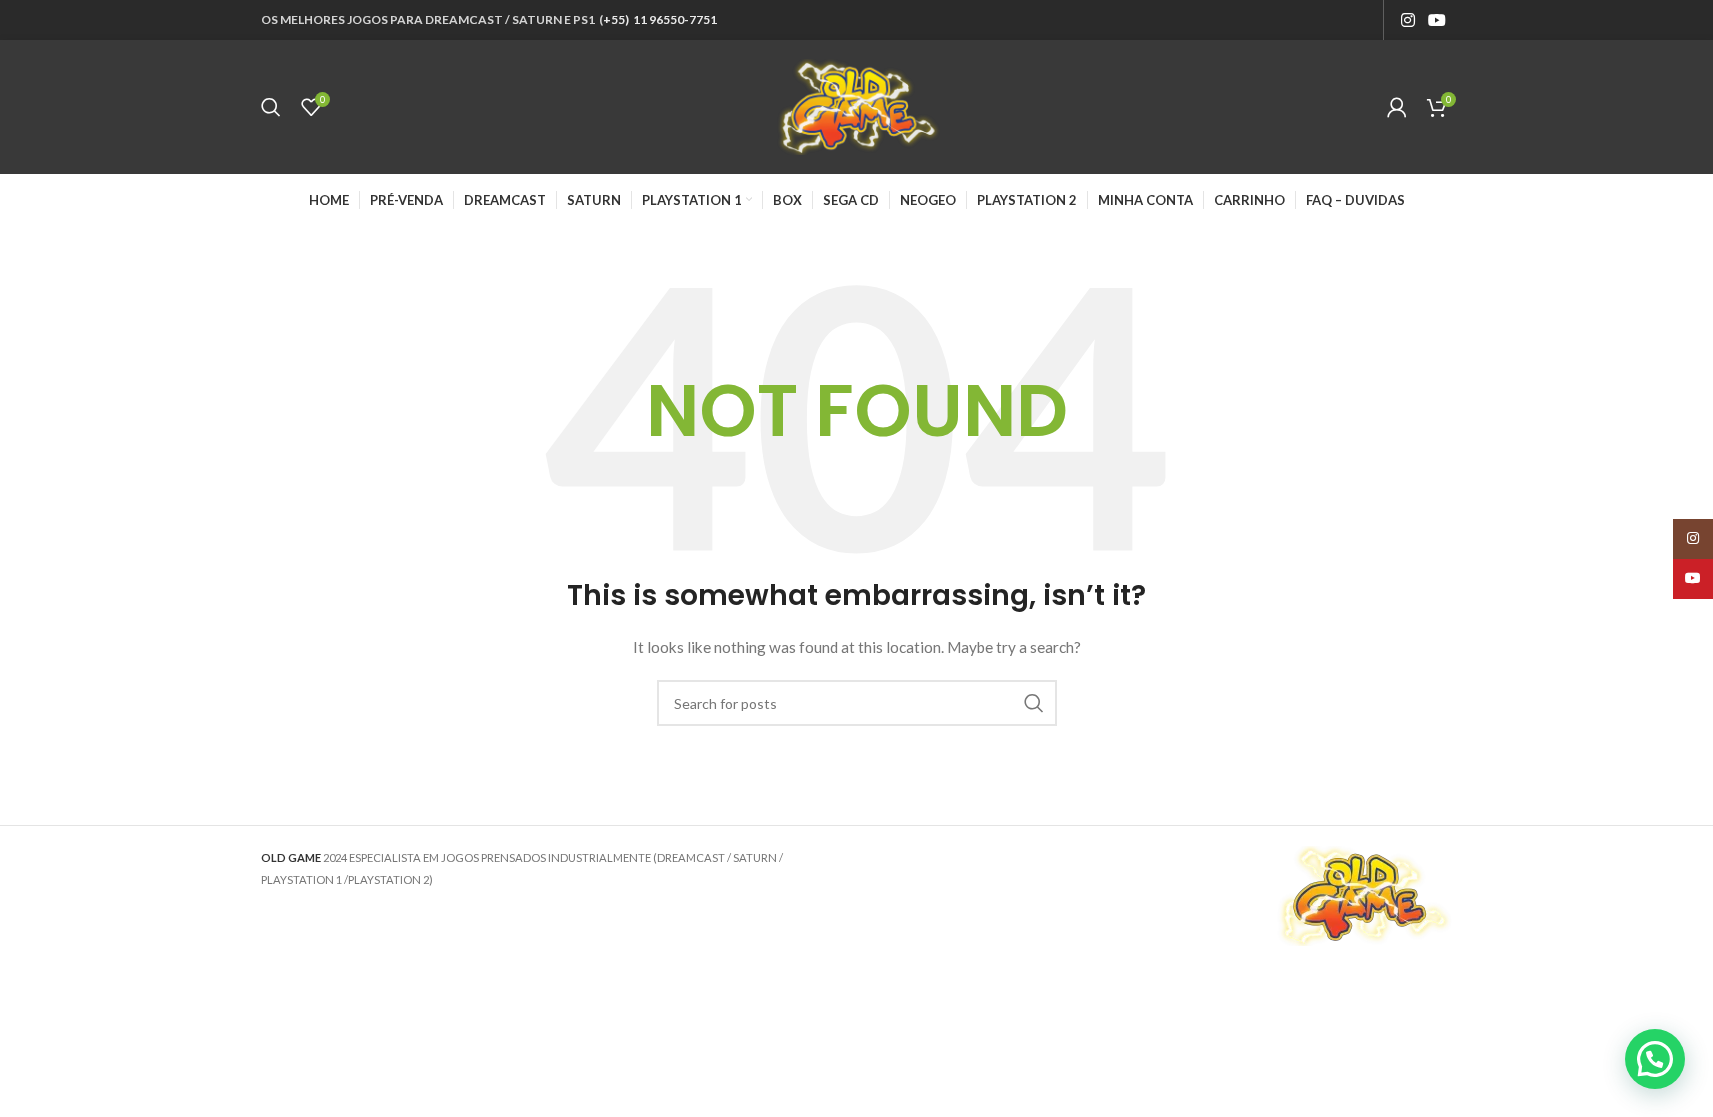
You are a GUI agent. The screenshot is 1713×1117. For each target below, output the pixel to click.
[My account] (1397, 107)
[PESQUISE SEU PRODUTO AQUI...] (1034, 703)
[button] (1655, 1059)
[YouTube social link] (1436, 20)
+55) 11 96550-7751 (660, 19)
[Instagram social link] (1407, 20)
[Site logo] (857, 105)
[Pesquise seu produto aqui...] (271, 107)
